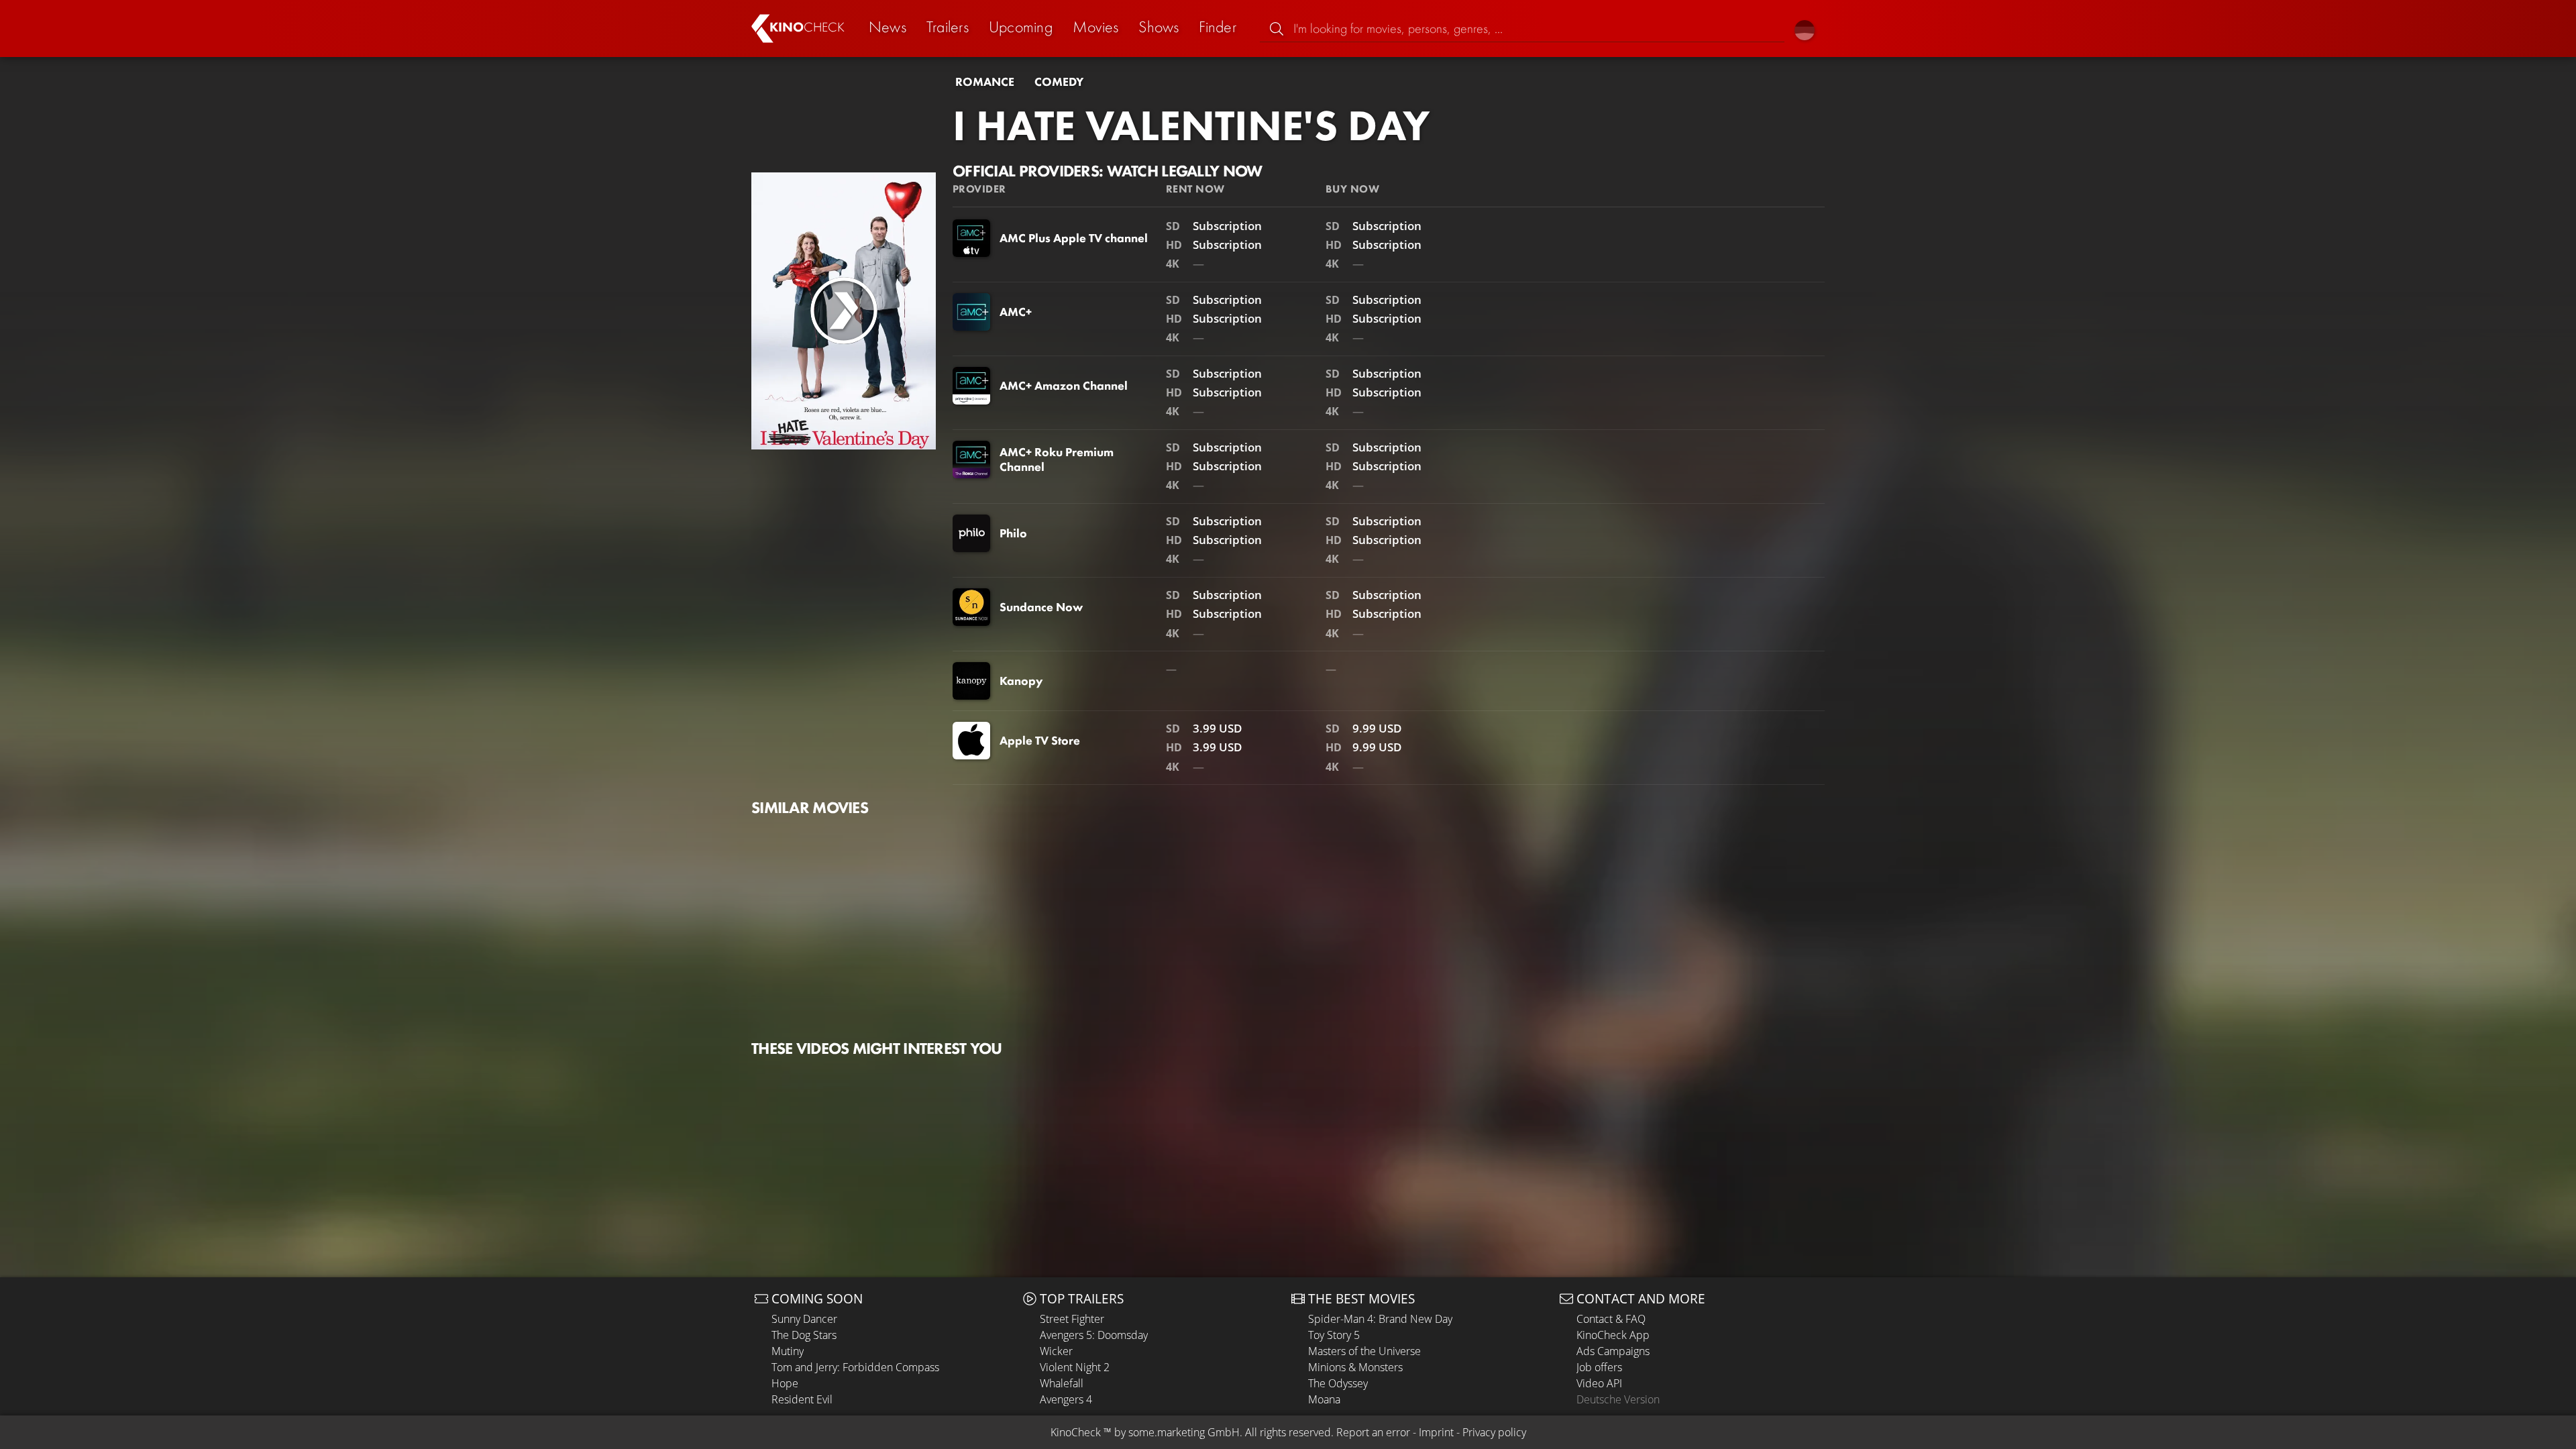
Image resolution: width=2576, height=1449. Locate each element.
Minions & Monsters (1355, 1367)
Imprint (1436, 1432)
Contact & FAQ (1611, 1319)
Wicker (1056, 1351)
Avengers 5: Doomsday (1094, 1335)
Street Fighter (1072, 1319)
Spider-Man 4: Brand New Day (1380, 1319)
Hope (785, 1383)
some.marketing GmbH (1184, 1432)
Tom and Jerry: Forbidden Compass (855, 1367)
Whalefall (1062, 1383)
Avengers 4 (1066, 1399)
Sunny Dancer (804, 1319)
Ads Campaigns (1613, 1351)
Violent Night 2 (1075, 1367)
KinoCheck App (1613, 1335)
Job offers (1599, 1367)
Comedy (1059, 82)
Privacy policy (1494, 1432)
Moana (1324, 1399)
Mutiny (788, 1351)
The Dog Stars (804, 1335)
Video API (1599, 1383)
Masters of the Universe (1364, 1351)
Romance (985, 82)
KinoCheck (1076, 1432)
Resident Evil (802, 1399)
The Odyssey (1338, 1383)
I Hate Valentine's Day (1191, 125)
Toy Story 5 (1334, 1335)
